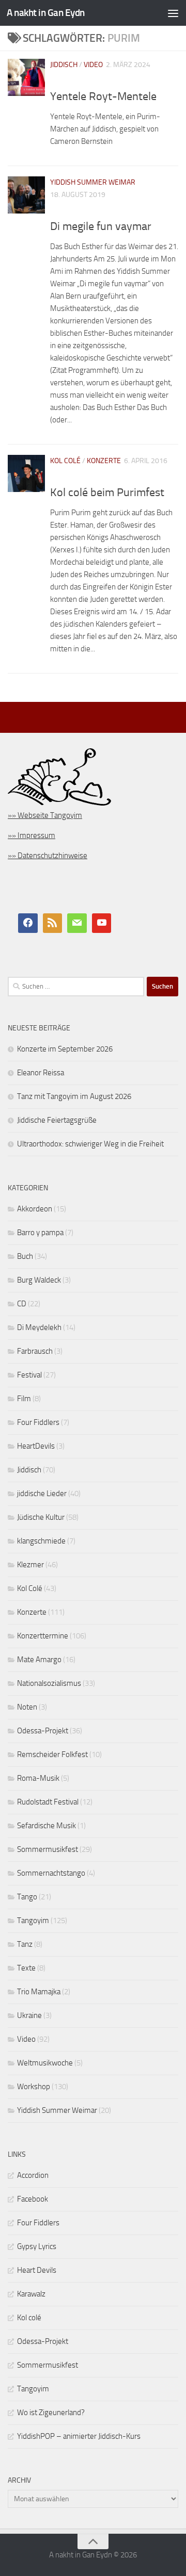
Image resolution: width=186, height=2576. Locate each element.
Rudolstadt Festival (48, 1802)
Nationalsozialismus (49, 1683)
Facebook (33, 2199)
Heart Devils (37, 2270)
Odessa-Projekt (43, 1731)
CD (22, 1304)
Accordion (33, 2175)
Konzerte (104, 461)
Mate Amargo (39, 1660)
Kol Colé (65, 461)
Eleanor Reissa (41, 1073)
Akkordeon (35, 1209)
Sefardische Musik (47, 1826)
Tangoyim (33, 1921)
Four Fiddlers (38, 1422)
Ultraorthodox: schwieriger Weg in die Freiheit (90, 1144)
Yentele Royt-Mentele (103, 96)
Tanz (25, 1944)
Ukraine (29, 2015)
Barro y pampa (40, 1233)
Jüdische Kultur (41, 1517)
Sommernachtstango (51, 1873)
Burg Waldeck (39, 1280)
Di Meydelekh (39, 1327)
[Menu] (173, 13)
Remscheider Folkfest (52, 1754)
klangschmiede (41, 1541)
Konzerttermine (43, 1636)
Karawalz (31, 2294)
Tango (27, 1897)
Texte (26, 1968)
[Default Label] (53, 923)
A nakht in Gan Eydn (46, 13)
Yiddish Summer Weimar (93, 182)
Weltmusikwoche (45, 2063)
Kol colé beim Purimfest (107, 493)
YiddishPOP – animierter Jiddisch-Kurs (79, 2436)
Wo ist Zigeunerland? (51, 2413)
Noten (27, 1707)
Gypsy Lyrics (37, 2246)
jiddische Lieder (42, 1494)
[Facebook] (28, 923)
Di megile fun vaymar (101, 226)
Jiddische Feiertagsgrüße (57, 1120)
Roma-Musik (38, 1778)
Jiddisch (64, 65)
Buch (25, 1256)
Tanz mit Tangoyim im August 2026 (74, 1096)
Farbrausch (35, 1351)
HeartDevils (36, 1446)
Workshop (34, 2087)
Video (93, 65)
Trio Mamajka (39, 1992)
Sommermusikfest (48, 1849)
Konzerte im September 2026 (65, 1049)
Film (24, 1399)
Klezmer (30, 1565)
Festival (29, 1375)
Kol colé (29, 2318)
